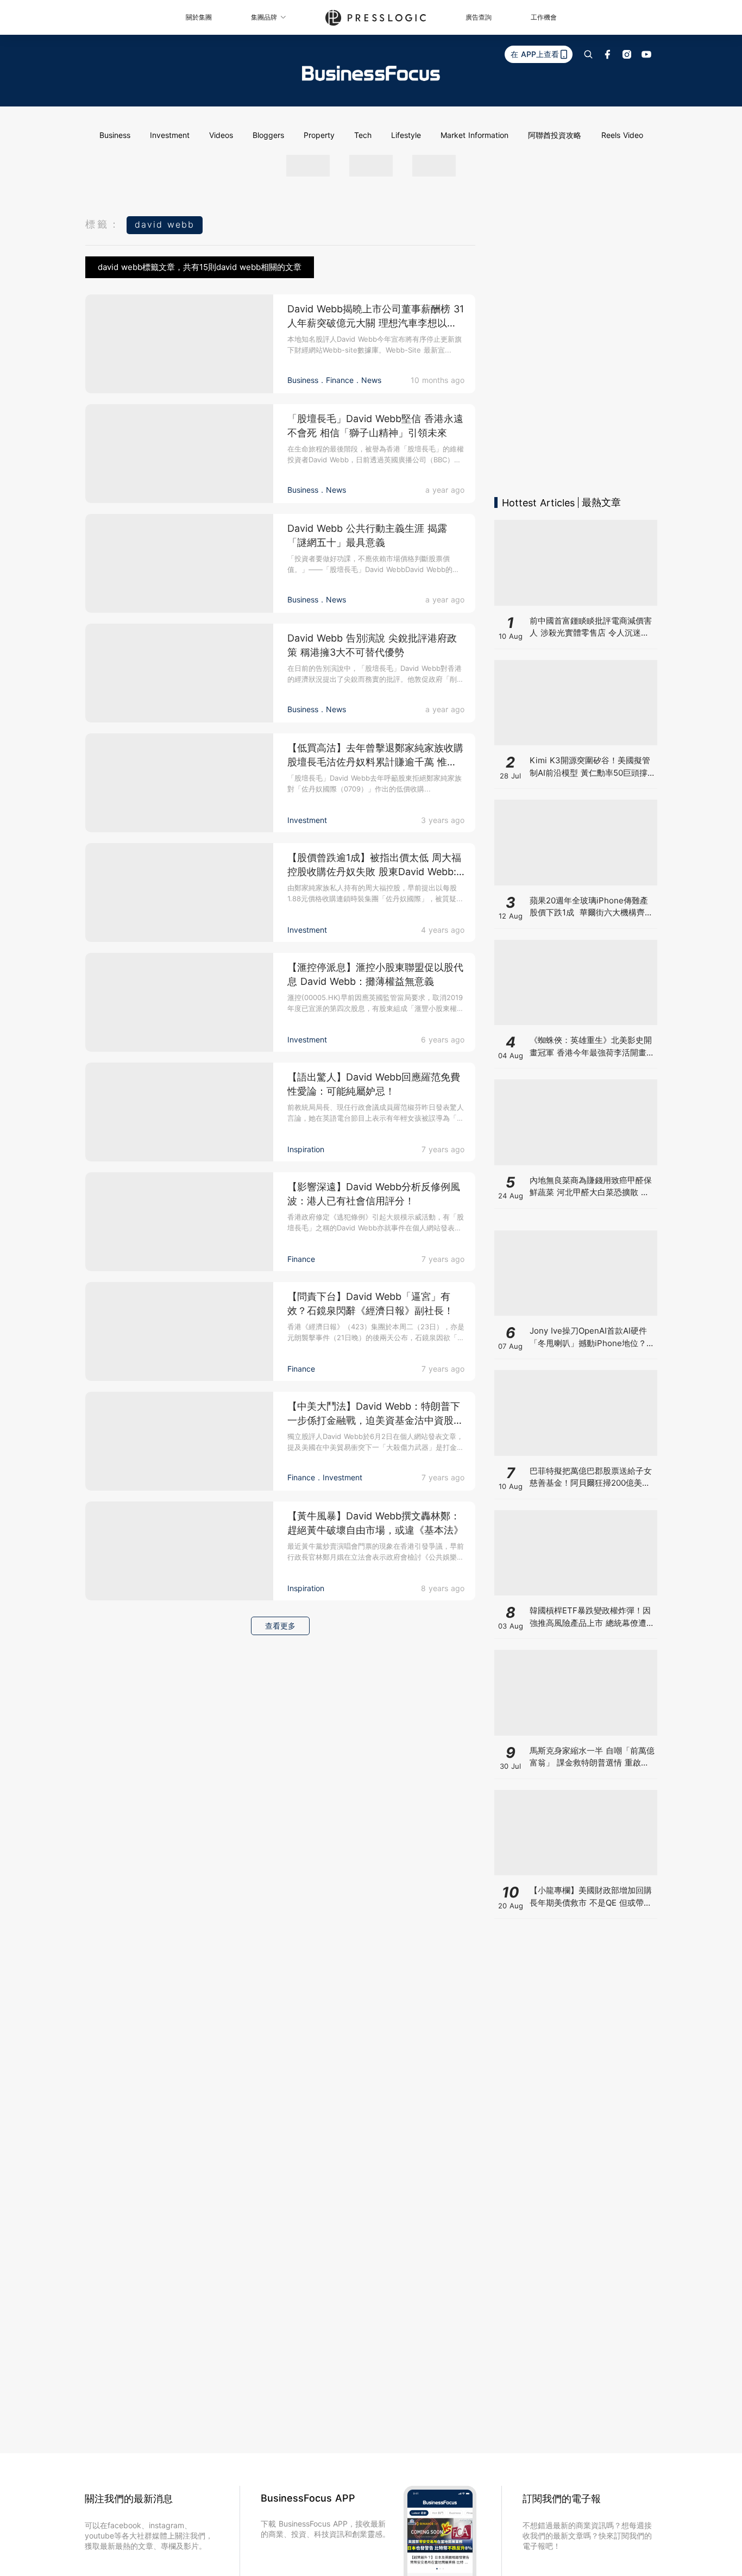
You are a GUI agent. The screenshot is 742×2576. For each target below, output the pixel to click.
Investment (170, 135)
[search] (588, 54)
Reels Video (622, 135)
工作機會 (544, 17)
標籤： (103, 224)
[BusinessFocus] (371, 73)
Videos (221, 135)
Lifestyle (406, 135)
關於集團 (199, 17)
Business (115, 135)
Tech (363, 135)
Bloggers (268, 135)
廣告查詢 (479, 17)
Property (319, 135)
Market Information (474, 135)
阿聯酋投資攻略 (555, 135)
